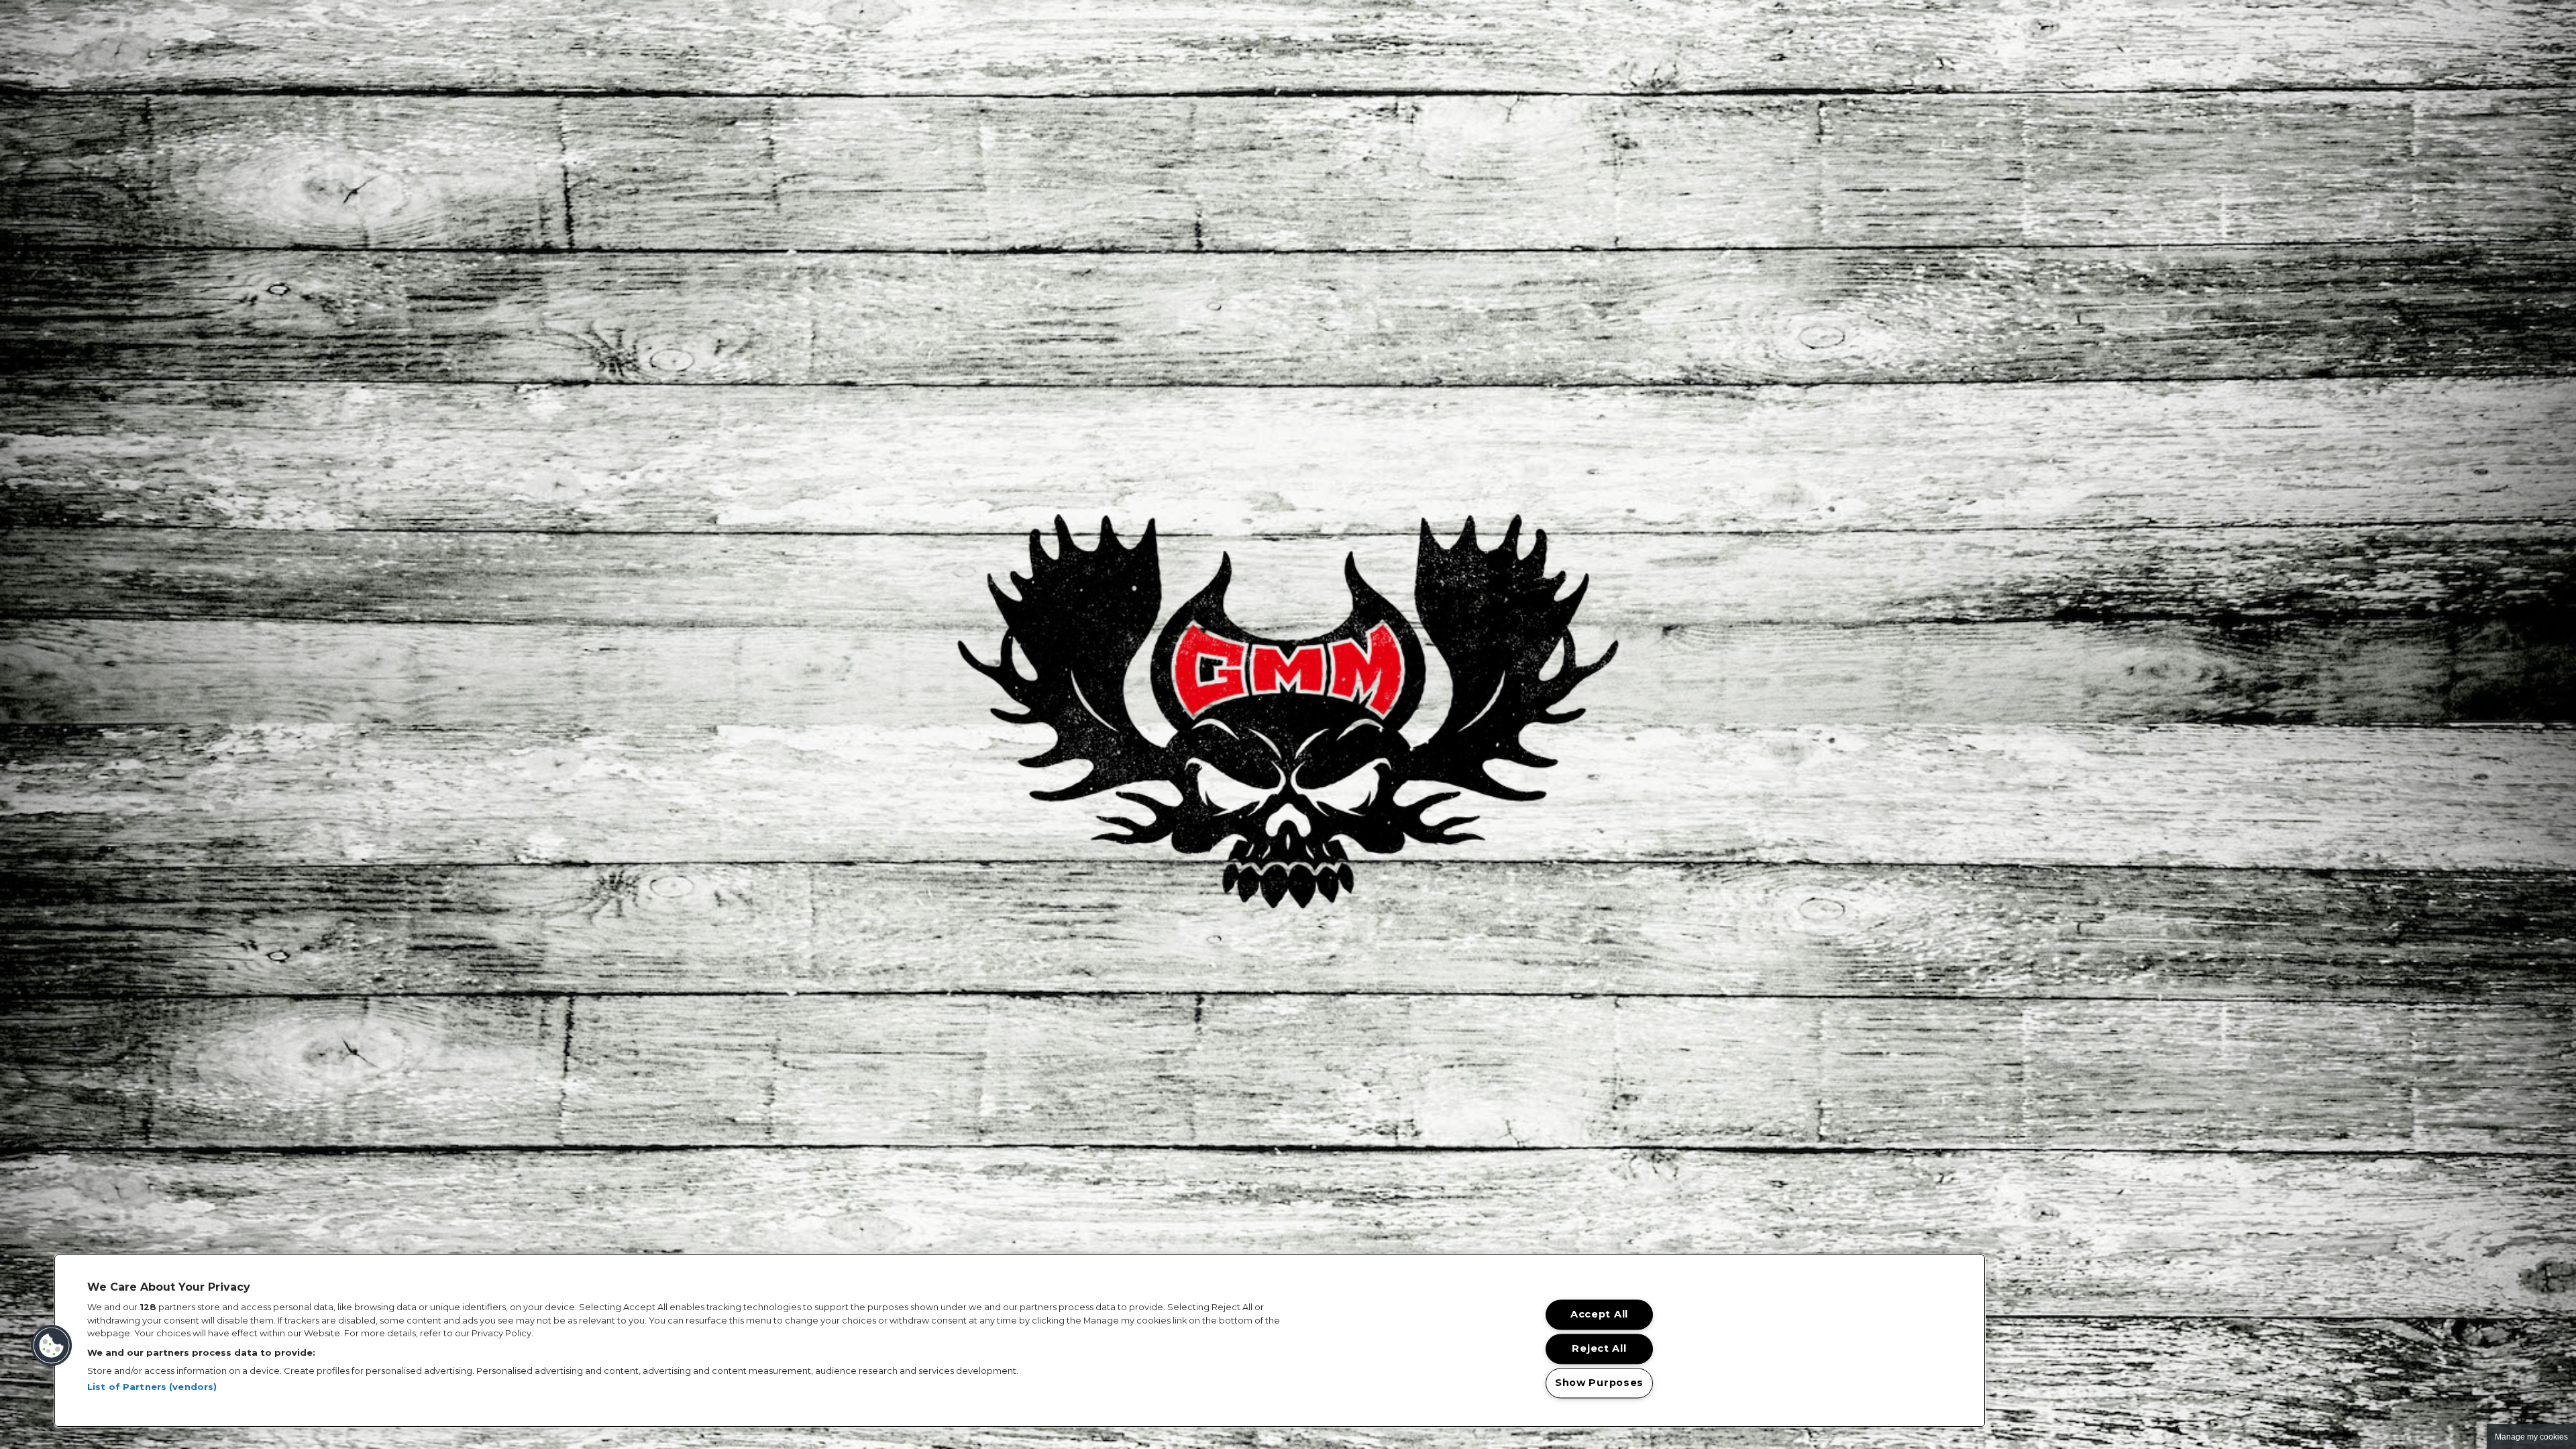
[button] (52, 1346)
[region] (1020, 1341)
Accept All (1599, 1315)
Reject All (1599, 1349)
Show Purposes (1599, 1383)
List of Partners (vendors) (152, 1387)
